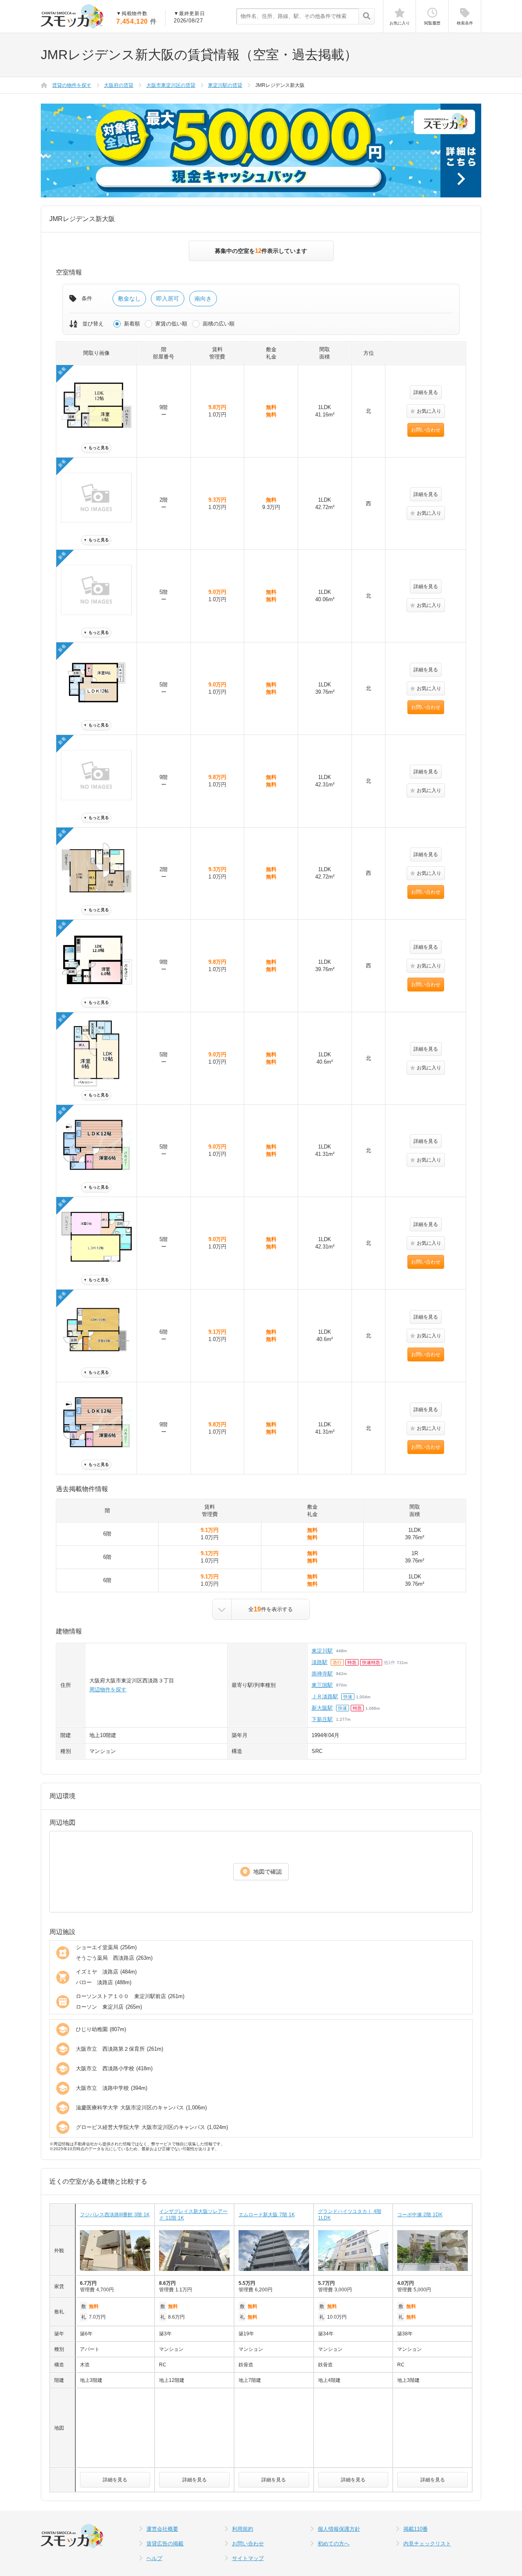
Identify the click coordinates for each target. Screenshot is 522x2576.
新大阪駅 (322, 1708)
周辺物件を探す (108, 1690)
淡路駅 (320, 1662)
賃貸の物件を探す (72, 85)
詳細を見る (426, 392)
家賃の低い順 (171, 324)
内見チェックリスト (427, 2544)
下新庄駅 (322, 1719)
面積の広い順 (219, 324)
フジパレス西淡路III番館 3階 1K (115, 2215)
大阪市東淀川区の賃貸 (171, 85)
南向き (203, 299)
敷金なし (129, 299)
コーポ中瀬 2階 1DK (420, 2215)
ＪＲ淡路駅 (325, 1696)
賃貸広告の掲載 (165, 2544)
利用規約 (243, 2529)
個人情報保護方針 (339, 2529)
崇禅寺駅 (322, 1674)
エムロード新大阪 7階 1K (267, 2215)
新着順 (132, 324)
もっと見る (96, 448)
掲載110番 (416, 2529)
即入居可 (168, 299)
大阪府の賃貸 (119, 85)
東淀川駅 (322, 1651)
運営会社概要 (162, 2529)
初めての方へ (334, 2544)
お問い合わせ (426, 430)
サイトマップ (248, 2558)
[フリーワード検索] (366, 17)
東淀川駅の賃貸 (225, 85)
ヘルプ (154, 2558)
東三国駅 (322, 1685)
